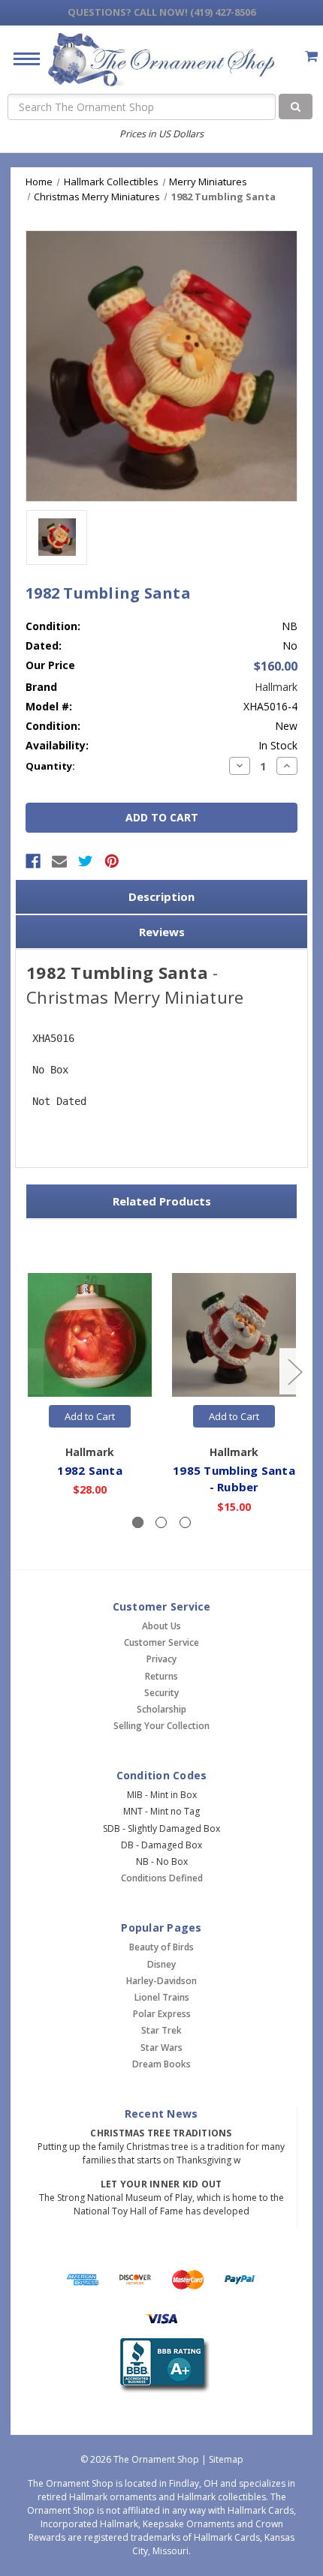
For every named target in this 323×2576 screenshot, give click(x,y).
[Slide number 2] (161, 1522)
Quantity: (50, 766)
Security (161, 1693)
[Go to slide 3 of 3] (29, 1372)
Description (161, 896)
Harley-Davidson (161, 1981)
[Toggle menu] (21, 58)
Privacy (161, 1659)
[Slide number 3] (185, 1522)
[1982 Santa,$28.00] (90, 1335)
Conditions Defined (162, 1878)
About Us (161, 1626)
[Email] (59, 861)
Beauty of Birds (161, 1947)
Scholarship (161, 1709)
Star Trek (161, 2030)
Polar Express (162, 2014)
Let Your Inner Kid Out (161, 2184)
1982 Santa (90, 1470)
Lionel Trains (162, 1997)
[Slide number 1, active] (138, 1522)
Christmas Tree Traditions (161, 2133)
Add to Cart (90, 1416)
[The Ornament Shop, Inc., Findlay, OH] (162, 2366)
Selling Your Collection (161, 1726)
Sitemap (226, 2459)
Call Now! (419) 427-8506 (161, 12)
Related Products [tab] (162, 1201)
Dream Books (161, 2064)
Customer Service (161, 1642)
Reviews (162, 932)
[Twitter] (86, 861)
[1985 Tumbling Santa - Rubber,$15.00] (234, 1335)
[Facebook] (33, 861)
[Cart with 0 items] (311, 56)
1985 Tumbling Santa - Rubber (234, 1479)
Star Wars (161, 2048)
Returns (161, 1676)
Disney (161, 1964)
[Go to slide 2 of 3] (294, 1372)
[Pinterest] (112, 861)
